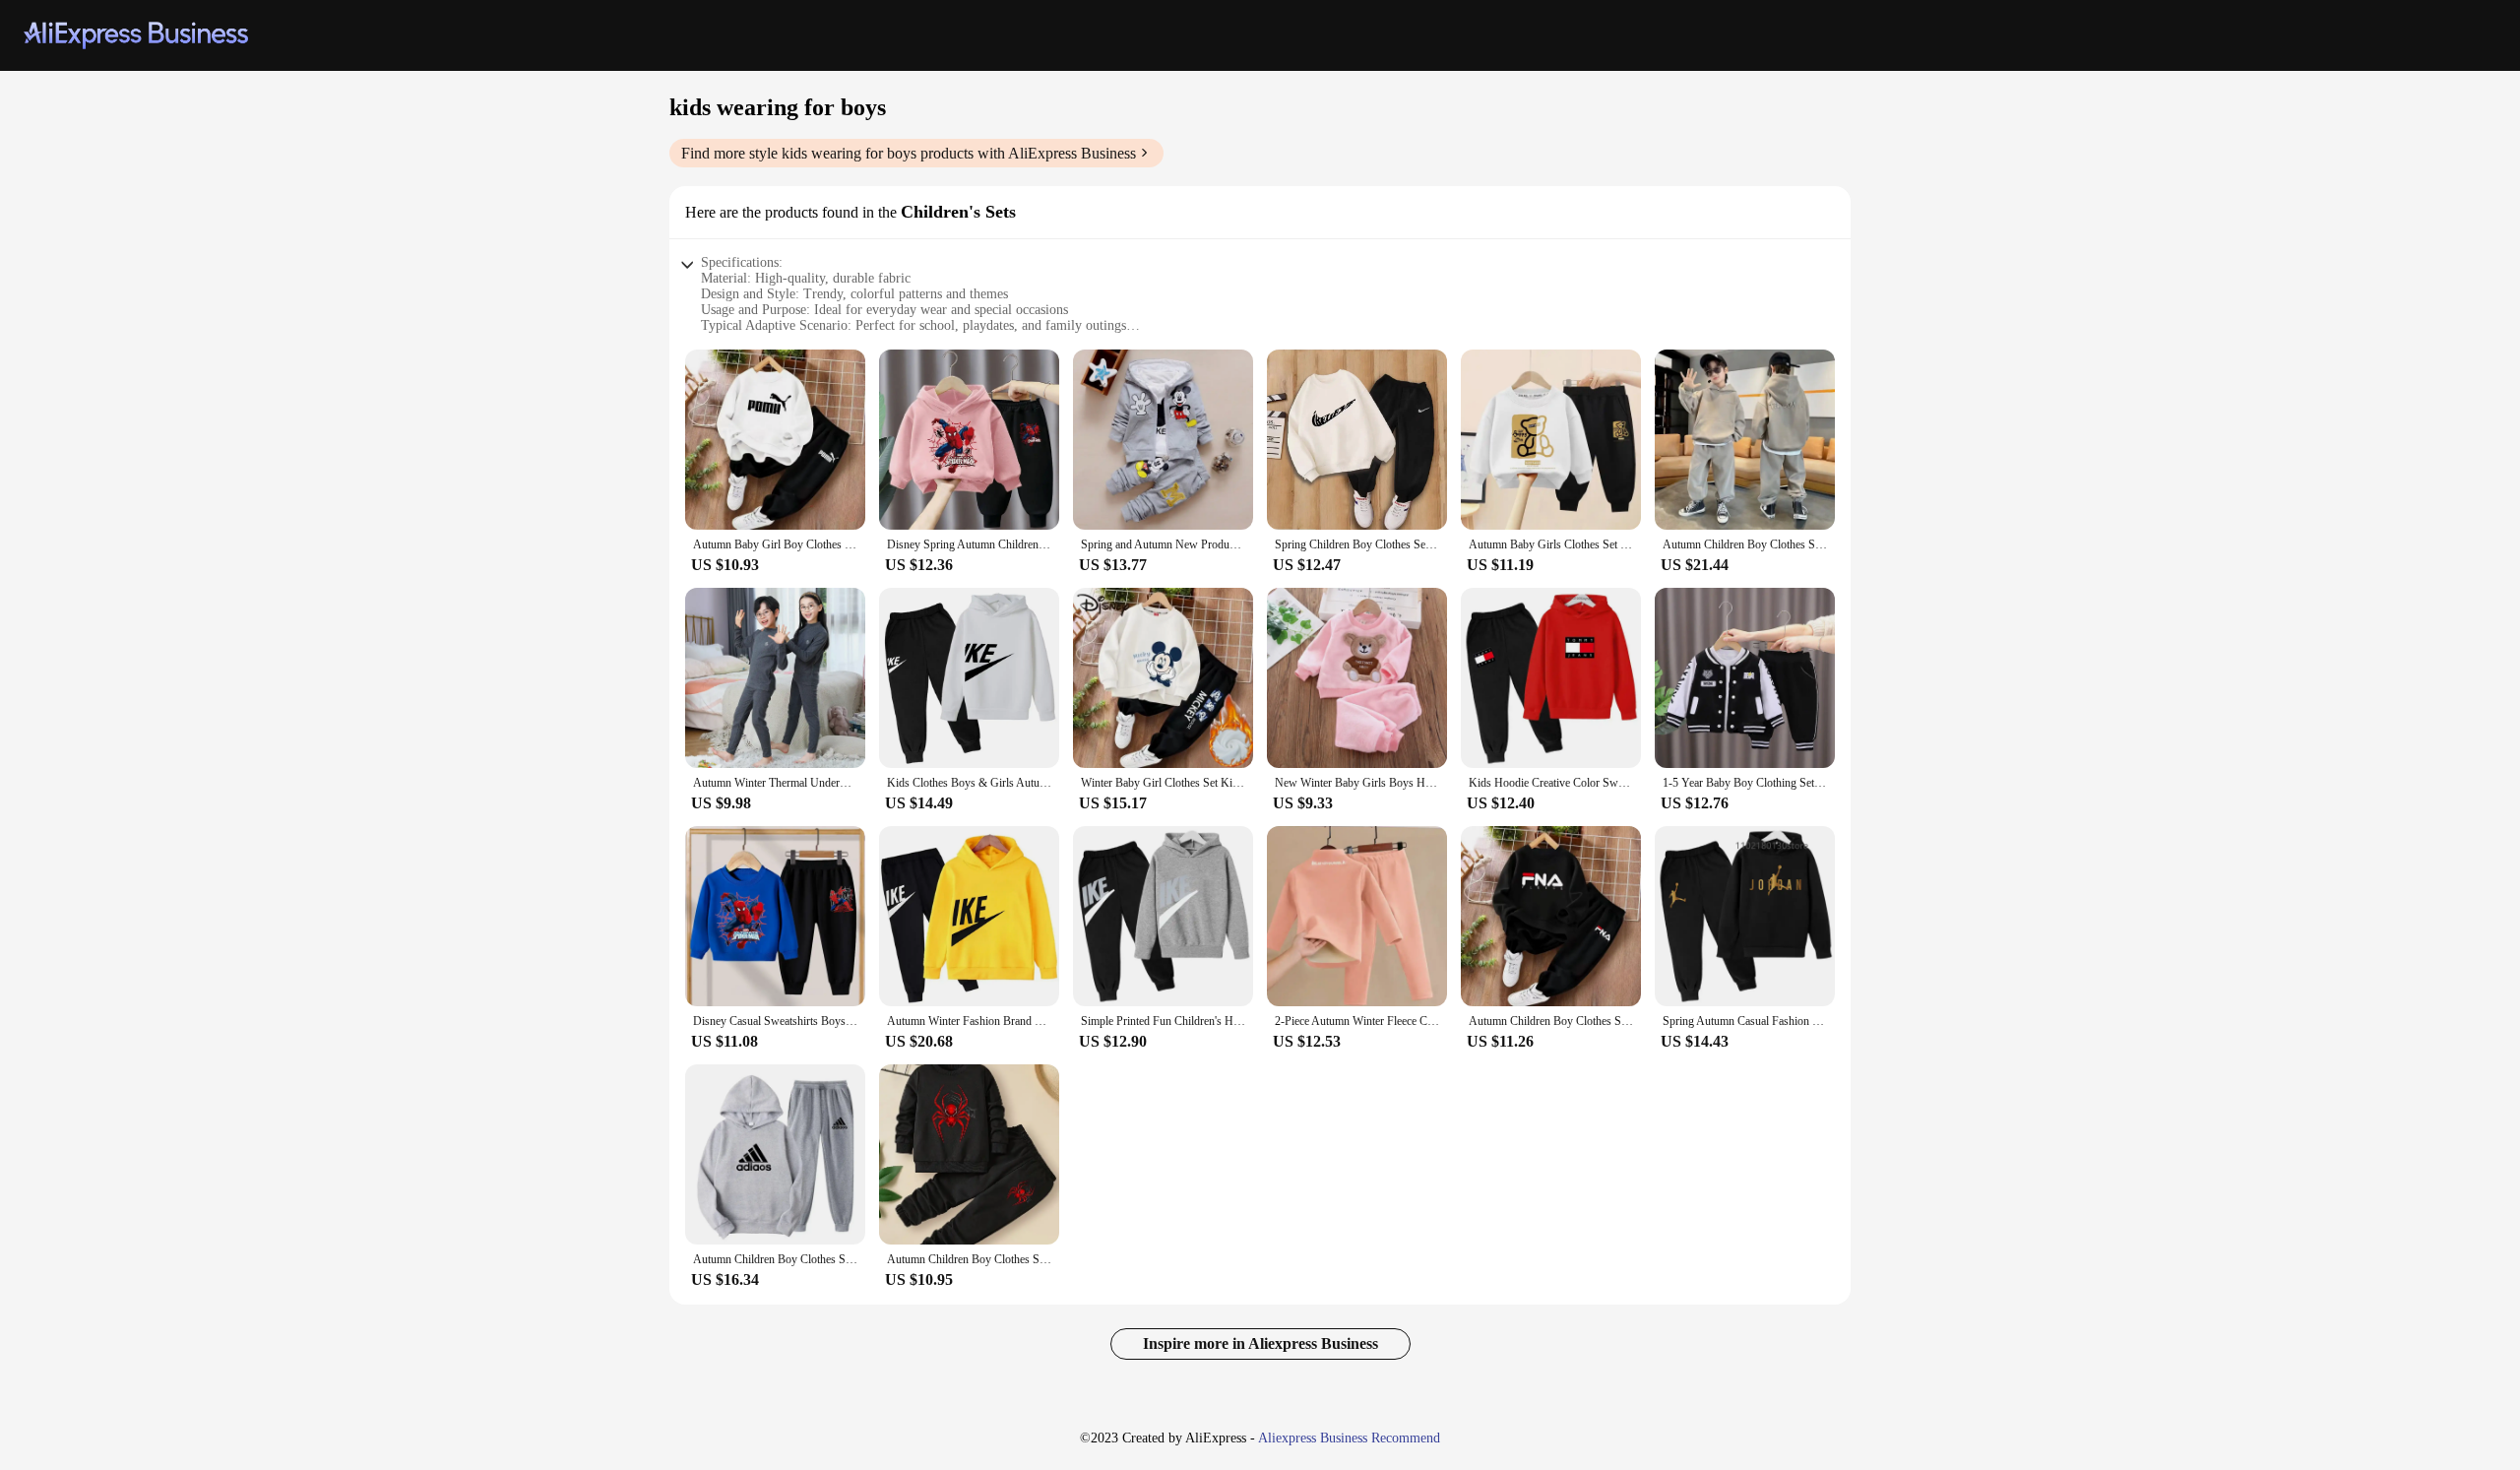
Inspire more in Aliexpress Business (1260, 1343)
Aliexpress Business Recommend (1349, 1438)
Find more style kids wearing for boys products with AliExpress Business (909, 153)
